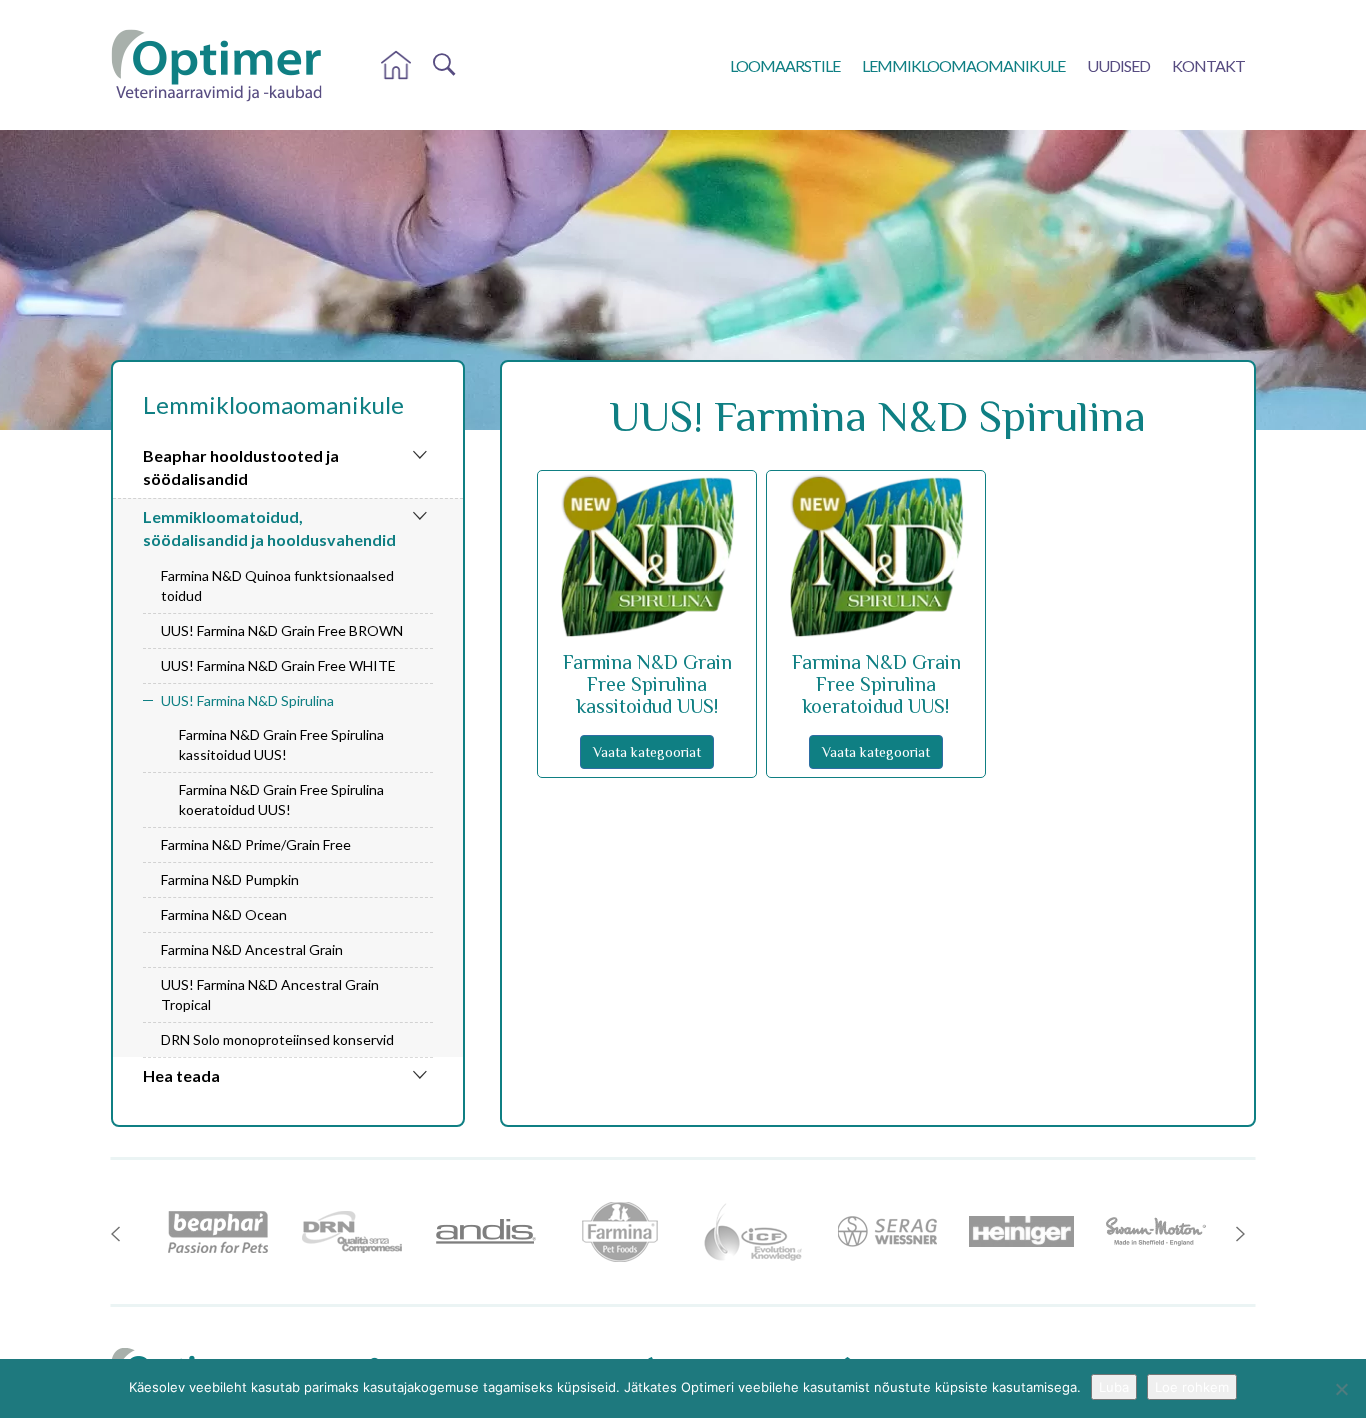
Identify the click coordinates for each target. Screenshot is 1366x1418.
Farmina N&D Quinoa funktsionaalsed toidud (277, 585)
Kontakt (1208, 65)
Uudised (1118, 65)
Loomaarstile (785, 65)
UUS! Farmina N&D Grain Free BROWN (282, 630)
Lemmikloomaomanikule (963, 65)
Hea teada (181, 1075)
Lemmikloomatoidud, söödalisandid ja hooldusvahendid (269, 528)
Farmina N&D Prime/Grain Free (256, 844)
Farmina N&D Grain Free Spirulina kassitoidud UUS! (281, 744)
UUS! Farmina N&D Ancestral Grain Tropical (270, 994)
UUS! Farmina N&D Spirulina (247, 700)
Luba (1114, 1387)
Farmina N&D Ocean (224, 914)
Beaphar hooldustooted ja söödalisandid (241, 467)
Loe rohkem (1192, 1387)
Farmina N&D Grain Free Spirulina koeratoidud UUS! (281, 799)
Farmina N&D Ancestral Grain (252, 949)
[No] (1341, 1389)
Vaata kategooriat (647, 752)
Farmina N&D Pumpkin (230, 879)
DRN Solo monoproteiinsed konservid (277, 1039)
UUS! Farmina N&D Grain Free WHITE (278, 665)
